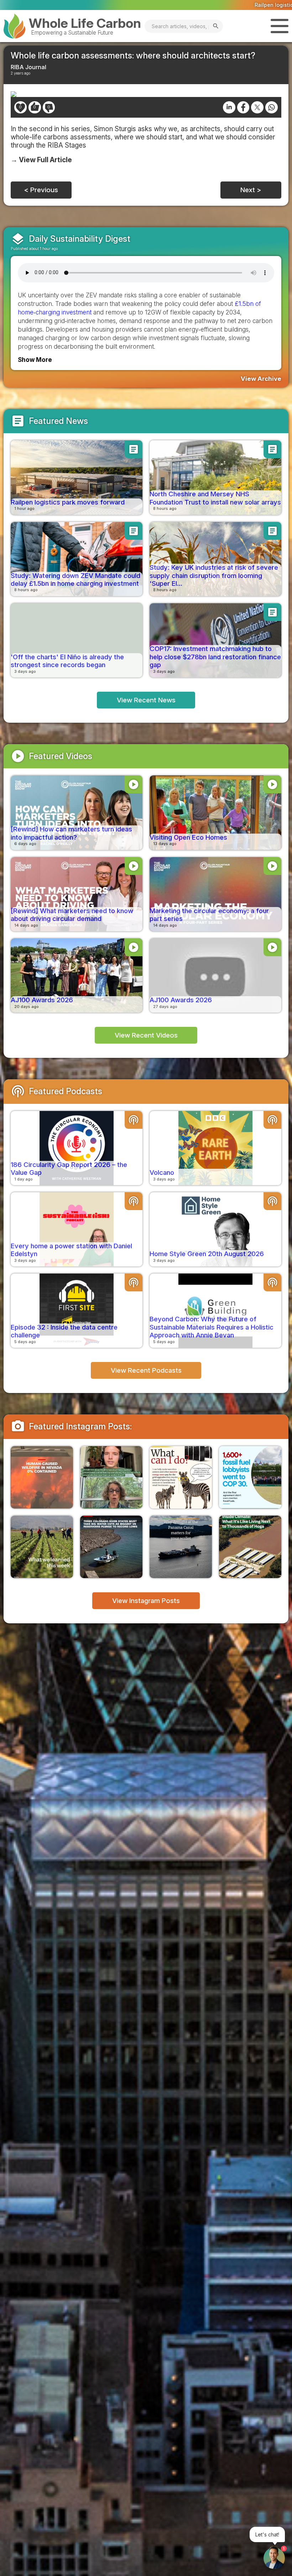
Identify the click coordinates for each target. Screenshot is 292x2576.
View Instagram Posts (146, 1601)
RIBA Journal (28, 67)
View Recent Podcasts (146, 1370)
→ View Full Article (41, 160)
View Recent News (146, 700)
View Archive (261, 379)
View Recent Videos (146, 1035)
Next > (251, 190)
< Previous (41, 190)
